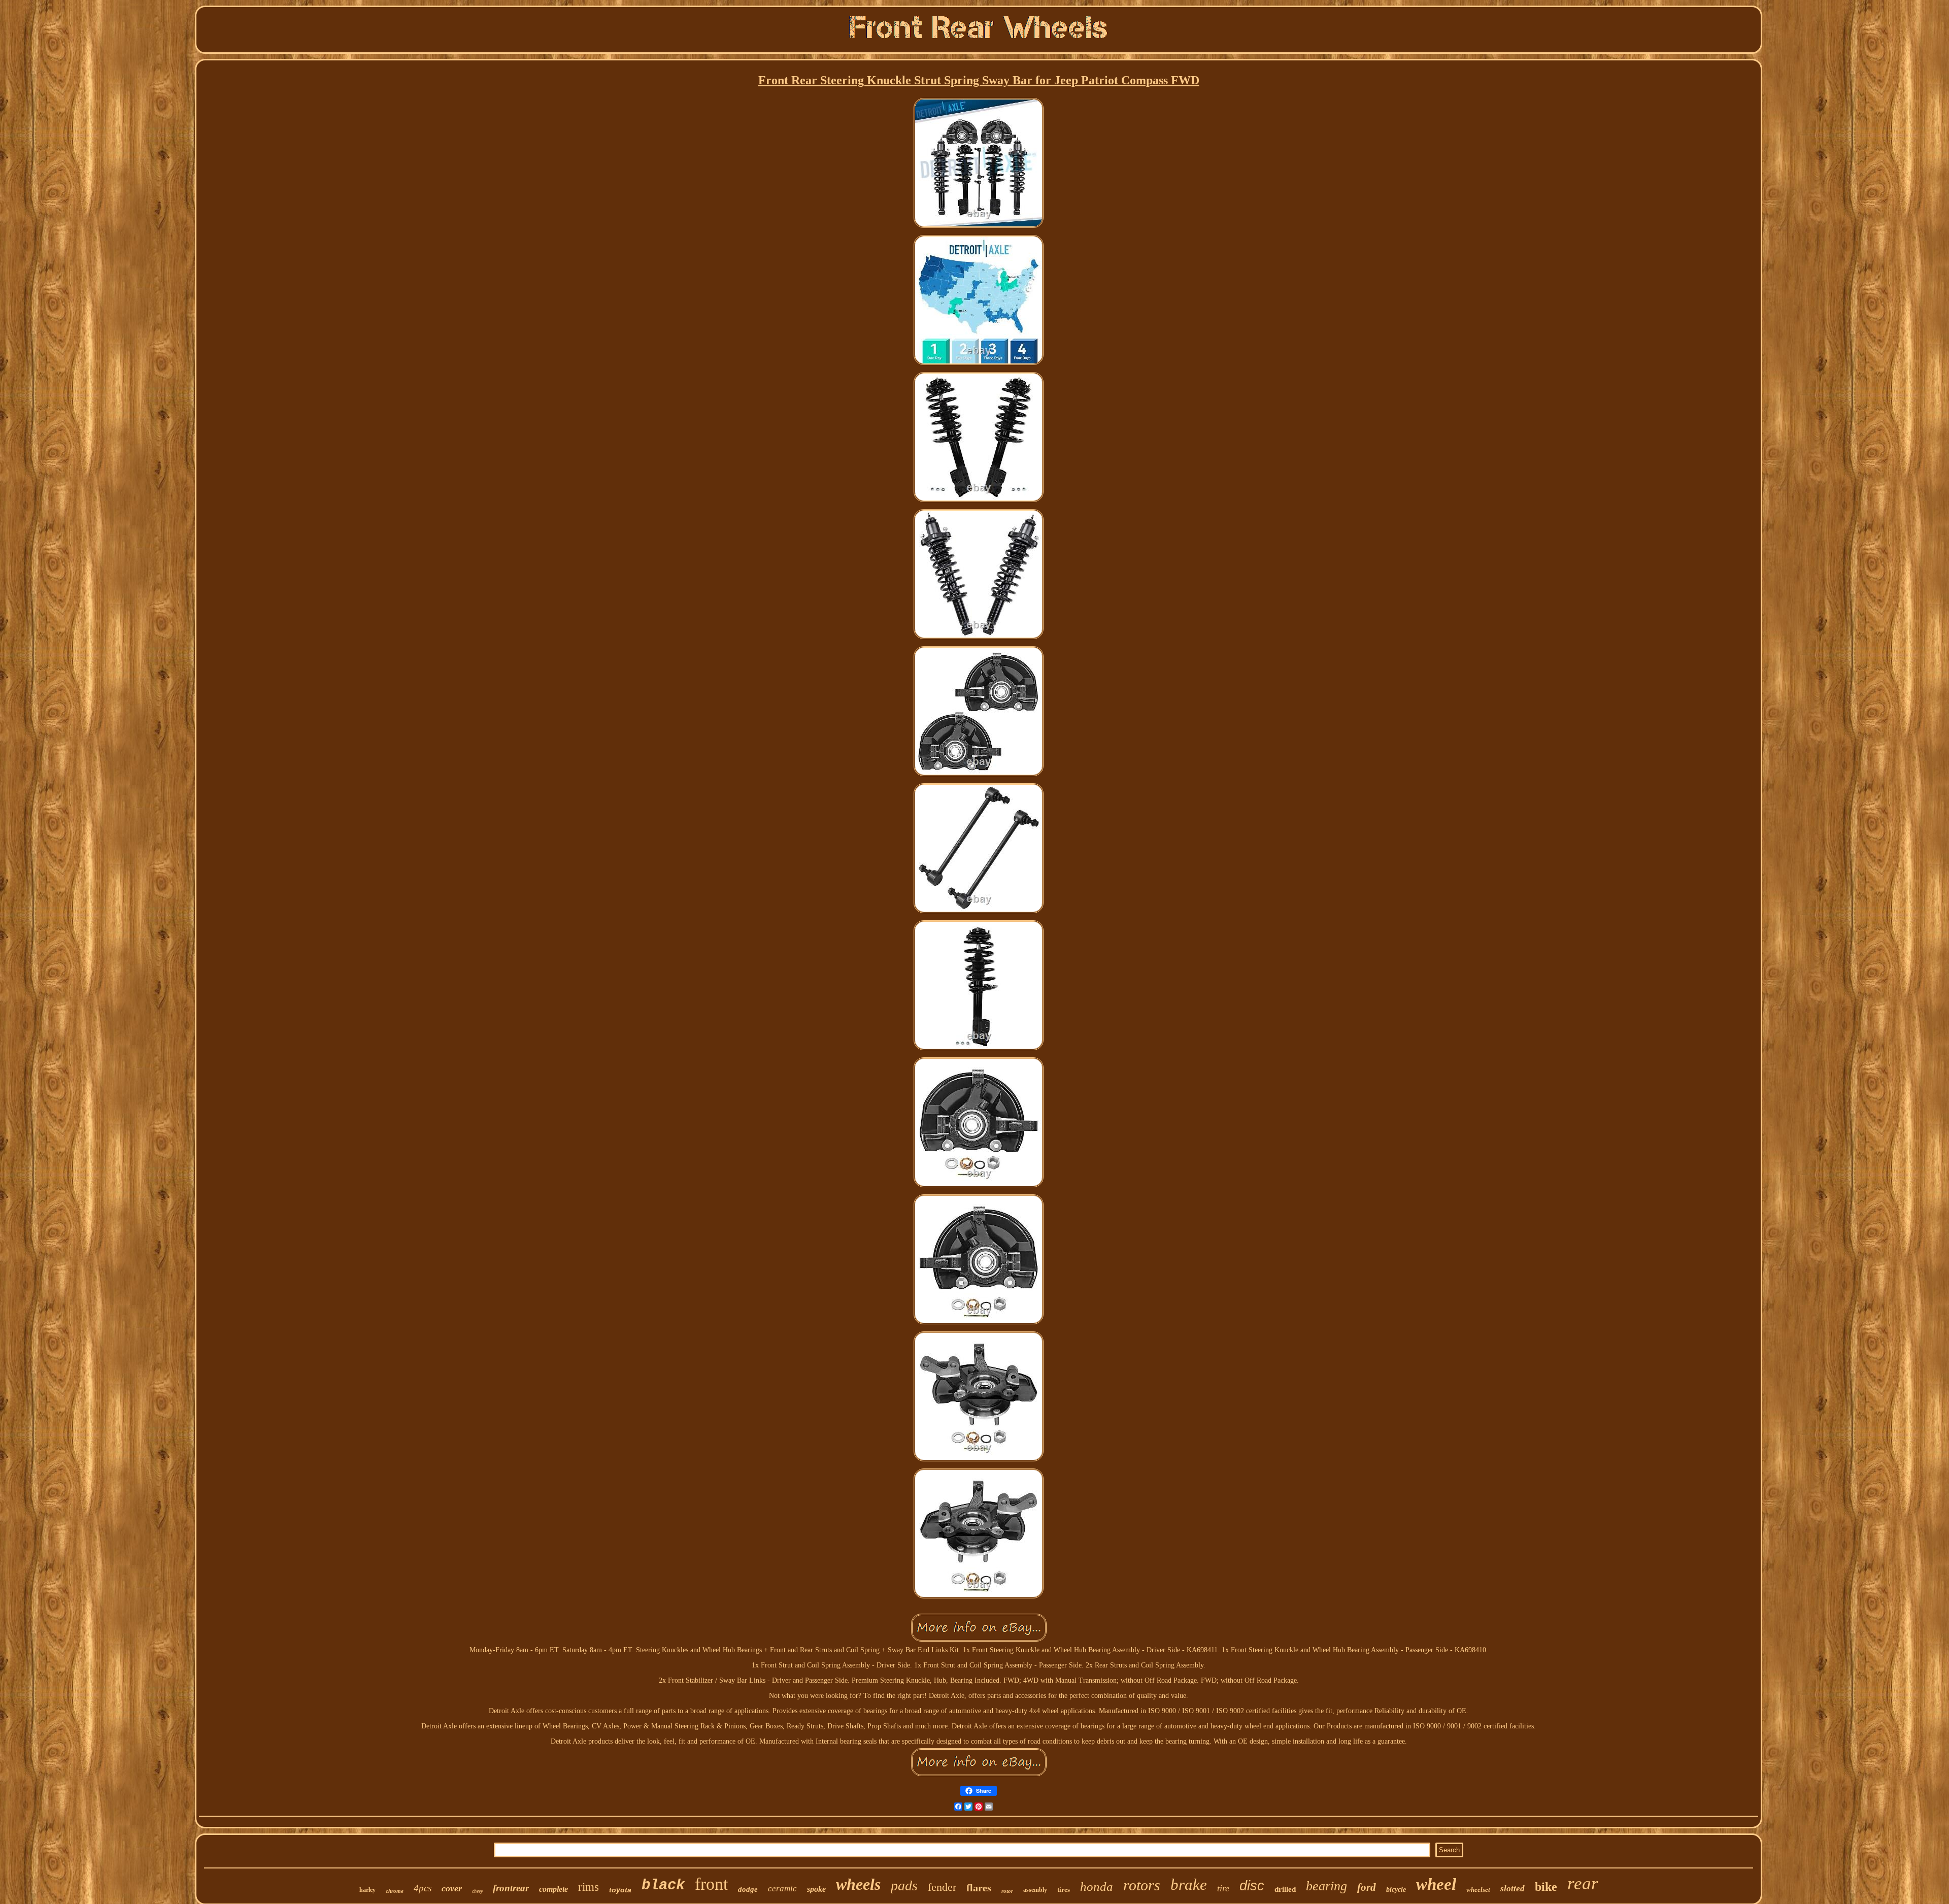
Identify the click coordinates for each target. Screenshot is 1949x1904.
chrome (395, 1891)
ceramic (782, 1889)
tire (1223, 1888)
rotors (1142, 1885)
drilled (1285, 1889)
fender (942, 1887)
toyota (620, 1890)
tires (1064, 1890)
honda (1097, 1886)
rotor (1007, 1891)
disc (1252, 1886)
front (711, 1884)
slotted (1513, 1889)
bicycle (1396, 1890)
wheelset (1478, 1890)
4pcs (423, 1888)
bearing (1326, 1886)
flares (979, 1888)
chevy (477, 1891)
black (663, 1885)
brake (1189, 1884)
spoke (816, 1889)
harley (367, 1890)
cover (452, 1888)
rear (1583, 1883)
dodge (748, 1889)
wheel (1436, 1884)
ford (1367, 1887)
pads (904, 1885)
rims (589, 1887)
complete (553, 1889)
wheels (858, 1884)
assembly (1035, 1890)
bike (1546, 1887)
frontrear (511, 1888)
